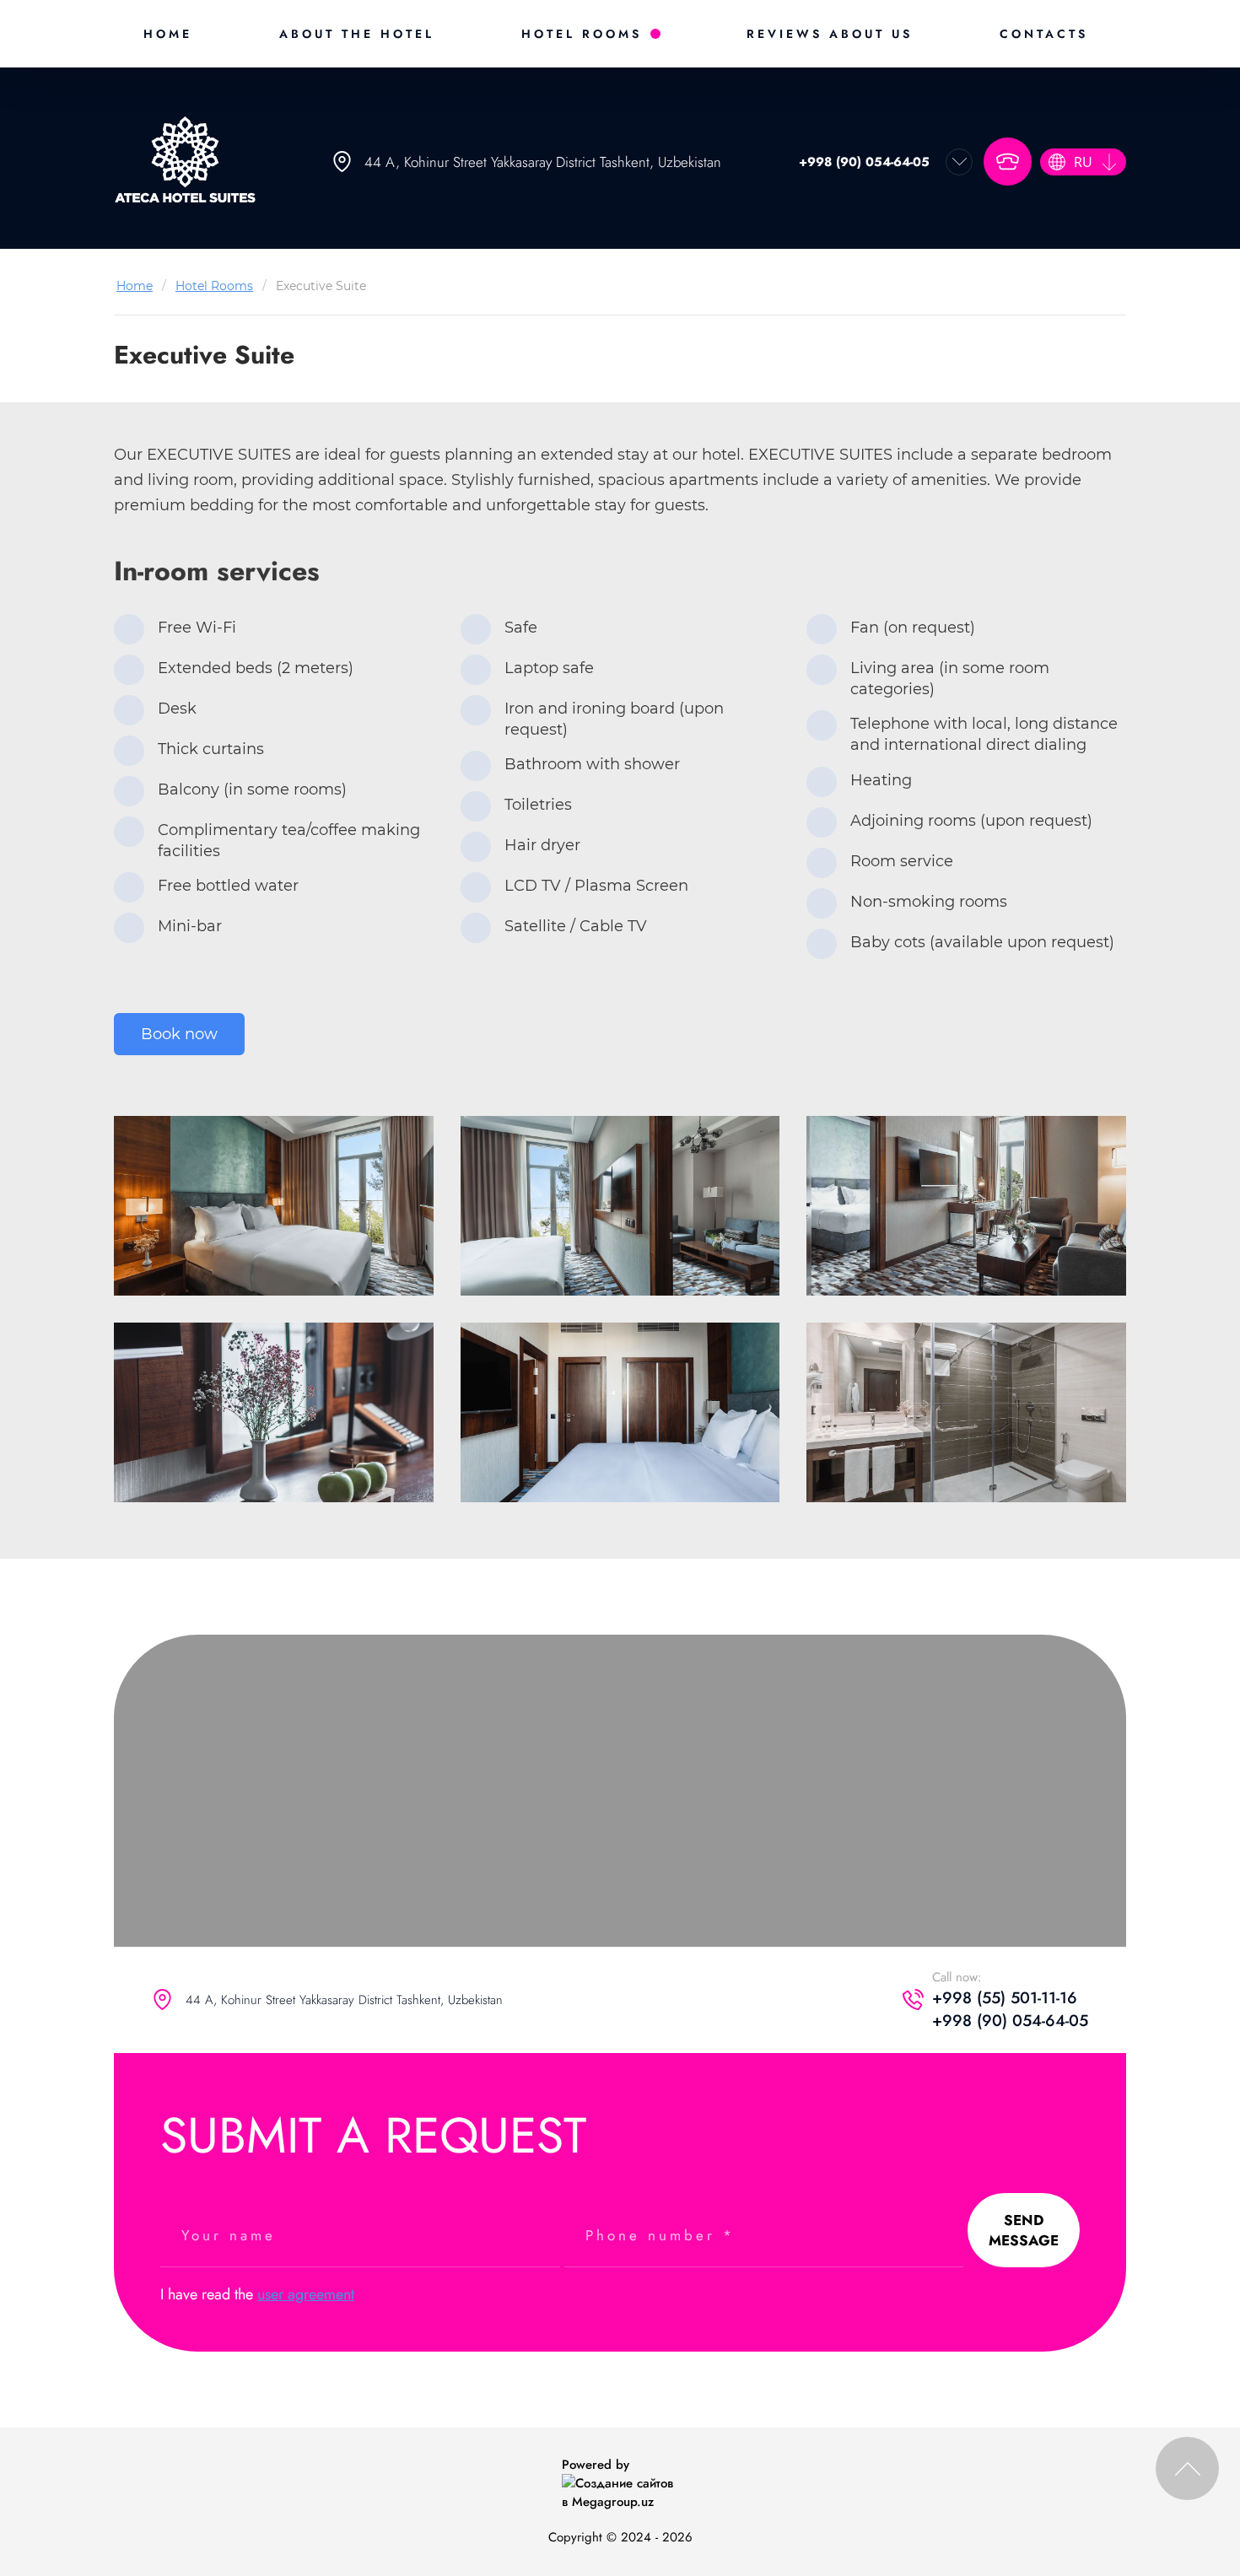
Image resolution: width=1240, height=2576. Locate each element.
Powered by (596, 2465)
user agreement (306, 2294)
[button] (1008, 162)
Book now (179, 1034)
